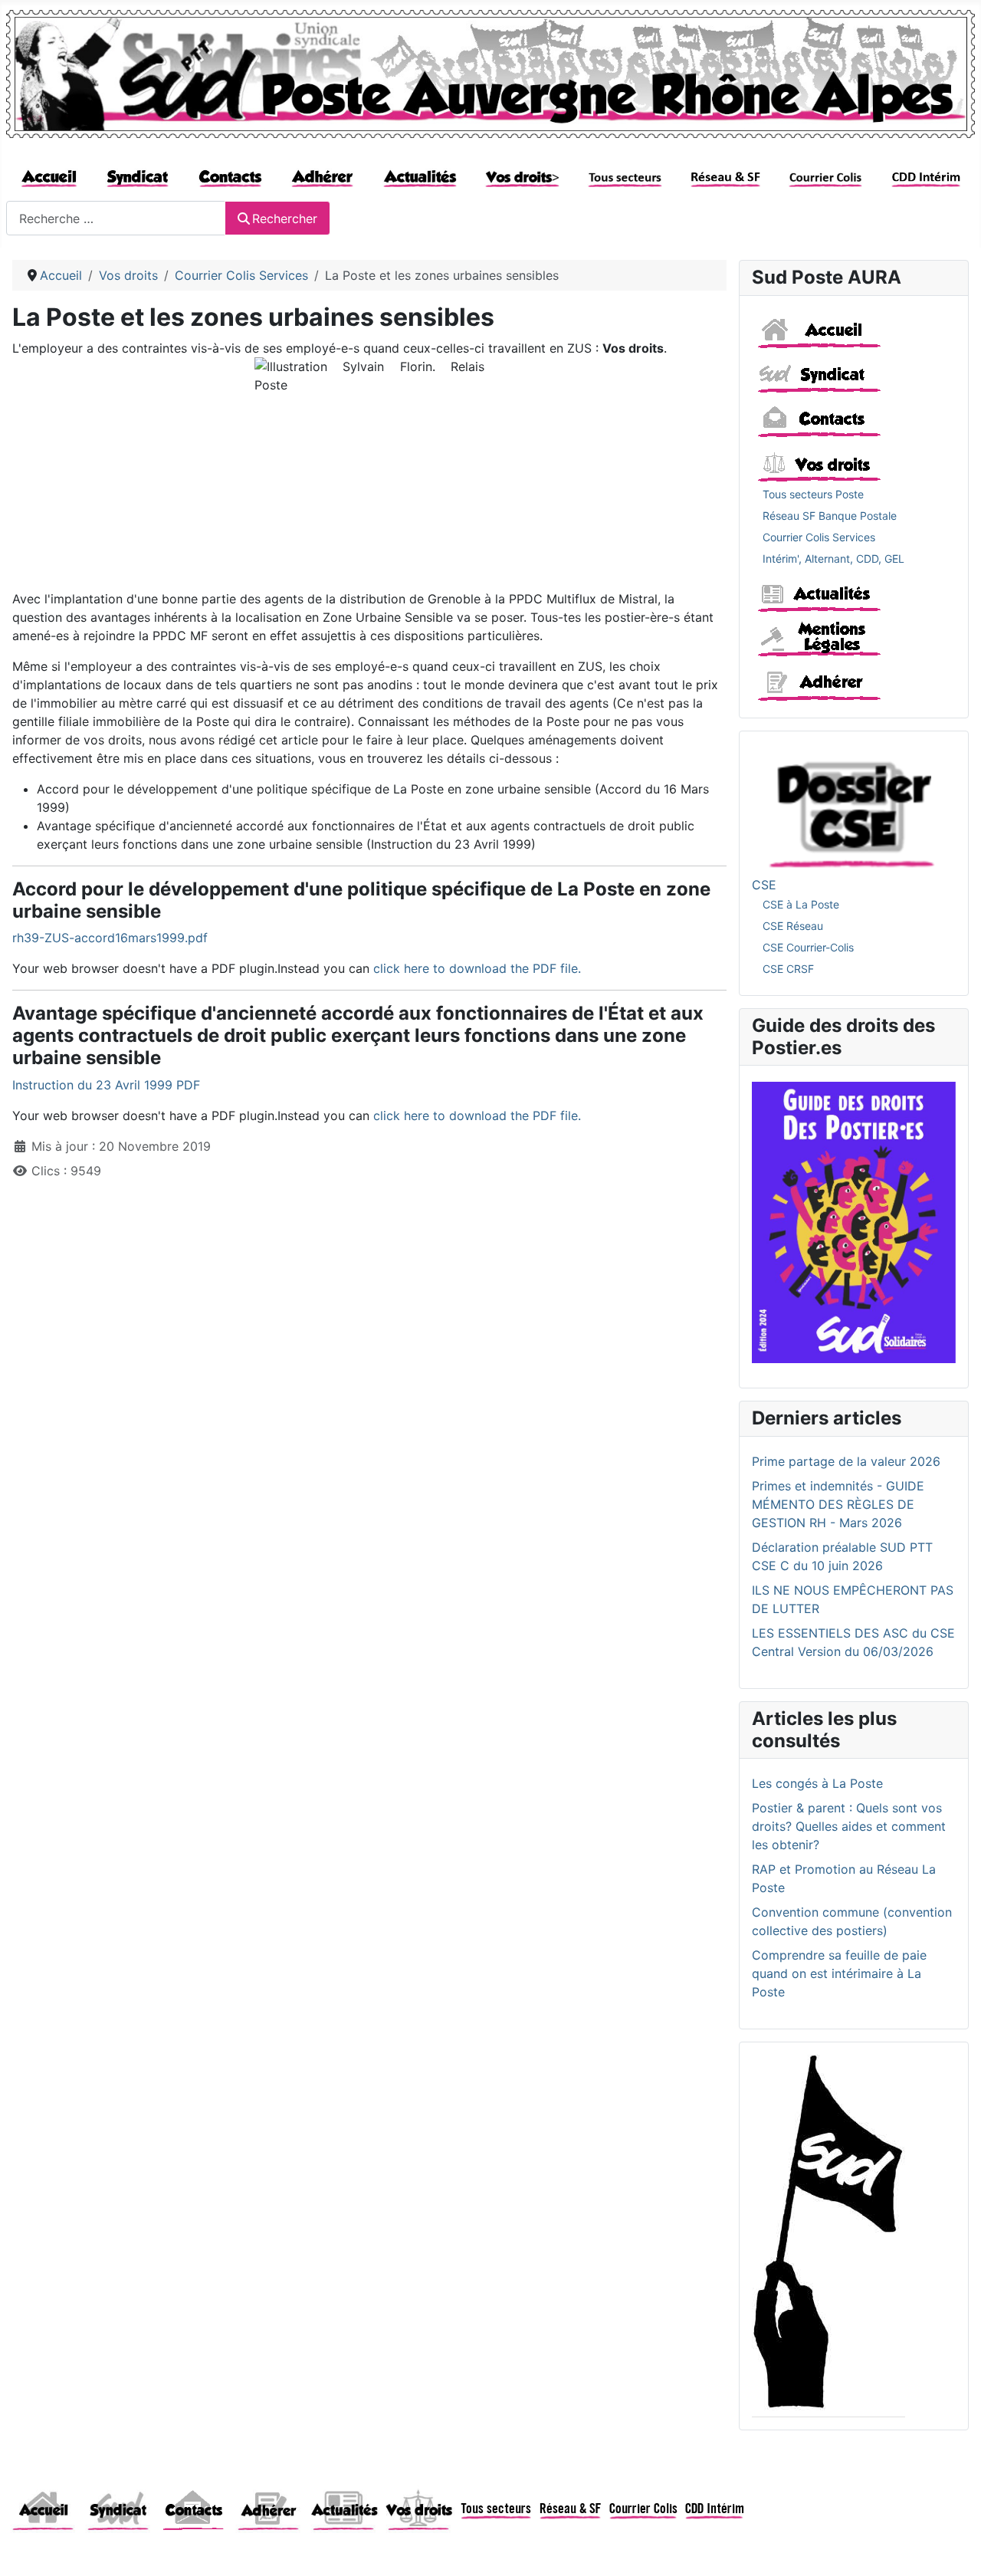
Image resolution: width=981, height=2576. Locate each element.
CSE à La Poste (801, 904)
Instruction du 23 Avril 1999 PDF (106, 1085)
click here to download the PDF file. (477, 968)
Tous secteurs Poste (813, 494)
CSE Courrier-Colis (808, 947)
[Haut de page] (954, 2548)
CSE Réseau (793, 926)
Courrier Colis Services (819, 537)
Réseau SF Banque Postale (830, 516)
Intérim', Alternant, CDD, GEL (833, 559)
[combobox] (116, 218)
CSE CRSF (788, 969)
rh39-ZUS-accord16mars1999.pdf (110, 938)
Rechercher (285, 219)
